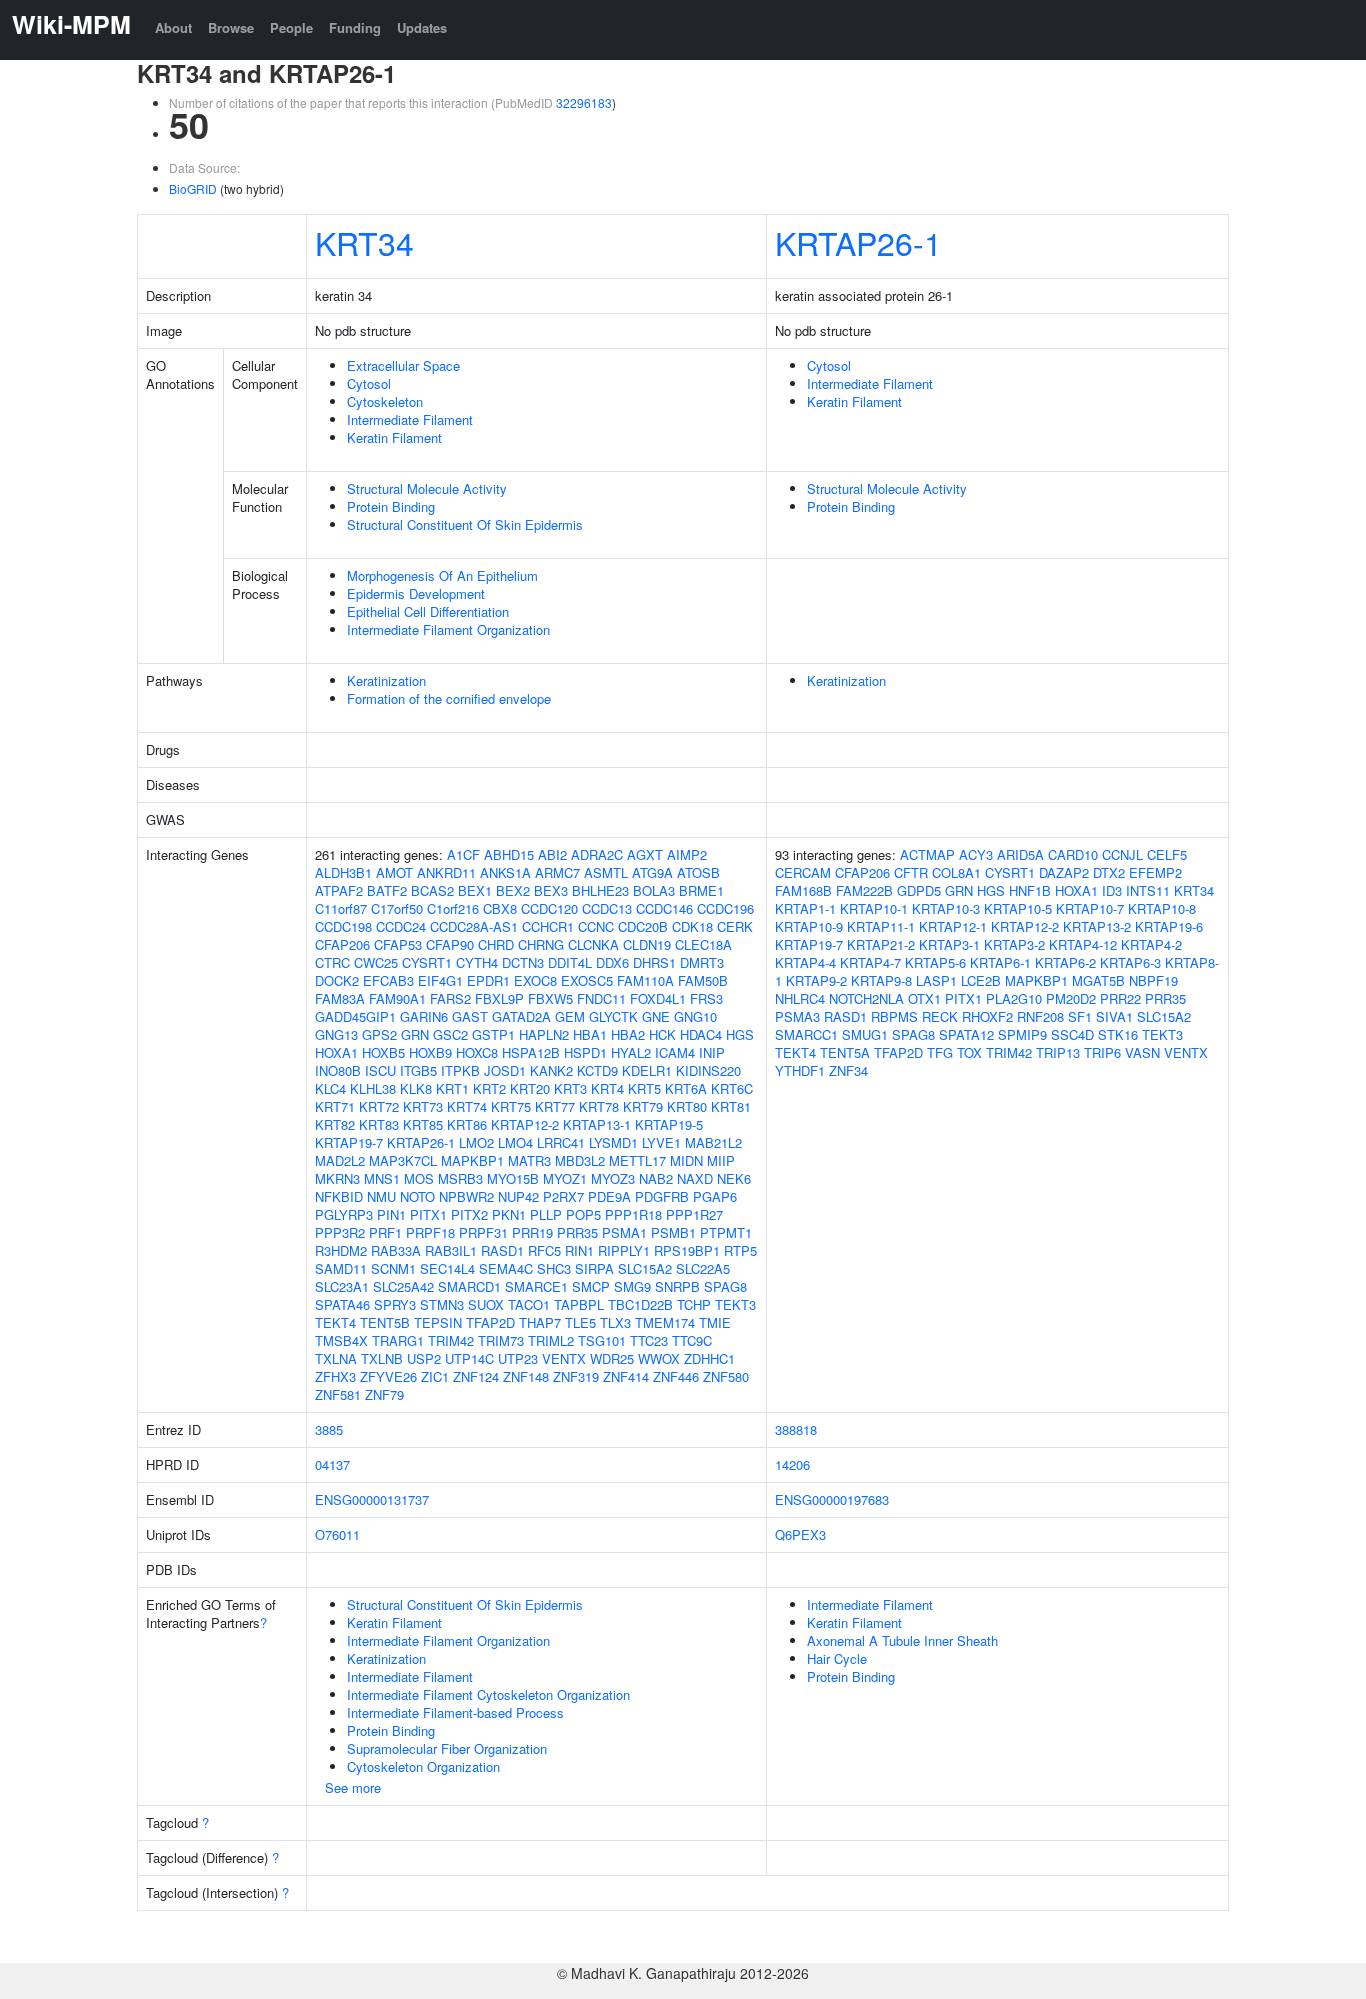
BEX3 (551, 890)
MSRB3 (460, 1178)
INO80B (338, 1070)
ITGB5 (418, 1070)
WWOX (659, 1358)
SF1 (1080, 1016)
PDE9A (609, 1196)
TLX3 (615, 1322)
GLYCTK (613, 1016)
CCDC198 (343, 926)
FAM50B (703, 980)
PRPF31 (483, 1232)
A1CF (463, 854)
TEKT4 (335, 1322)
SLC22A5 (703, 1268)
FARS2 (450, 998)
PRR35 (577, 1232)
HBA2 (628, 1034)
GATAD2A (521, 1016)
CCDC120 (549, 908)
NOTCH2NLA (866, 998)
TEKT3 (735, 1304)
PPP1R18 (633, 1214)
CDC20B (643, 926)
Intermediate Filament (410, 419)
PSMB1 (673, 1232)
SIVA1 (1114, 1016)
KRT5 (644, 1088)
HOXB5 (383, 1052)
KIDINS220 (708, 1070)
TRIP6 (1102, 1052)
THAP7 (540, 1322)
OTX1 (924, 998)
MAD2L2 (340, 1160)
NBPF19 (1153, 980)
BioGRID (193, 188)
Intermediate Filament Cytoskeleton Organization (488, 1694)
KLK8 (416, 1088)
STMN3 (442, 1304)
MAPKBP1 (472, 1160)
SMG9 (632, 1286)
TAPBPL (579, 1304)
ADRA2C (597, 854)
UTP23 (518, 1358)
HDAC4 (701, 1034)
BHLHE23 (600, 890)
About (173, 27)
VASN (1142, 1052)
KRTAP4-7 (870, 962)
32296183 (584, 102)
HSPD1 (585, 1052)
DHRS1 (654, 962)
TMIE (715, 1322)
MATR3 (529, 1160)
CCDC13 (607, 908)
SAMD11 (341, 1268)
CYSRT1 (427, 962)
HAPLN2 (544, 1034)
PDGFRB (662, 1196)
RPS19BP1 (687, 1250)
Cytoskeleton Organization (423, 1766)
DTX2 (1109, 872)
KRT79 (643, 1106)
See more (353, 1787)
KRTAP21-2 (881, 944)
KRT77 (555, 1106)
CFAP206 (342, 944)
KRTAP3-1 (949, 944)
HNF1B (1030, 890)
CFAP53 (398, 944)
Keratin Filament (394, 437)
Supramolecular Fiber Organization (447, 1748)
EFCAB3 (388, 980)
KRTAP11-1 (881, 926)
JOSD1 (505, 1070)
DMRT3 (702, 962)
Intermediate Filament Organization (448, 629)
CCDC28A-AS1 (474, 926)
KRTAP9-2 (816, 980)
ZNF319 (576, 1376)
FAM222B (864, 890)
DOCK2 (337, 980)
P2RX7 (563, 1196)
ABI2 (552, 854)
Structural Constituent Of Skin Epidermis (465, 524)
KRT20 (530, 1088)
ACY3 (976, 854)
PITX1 (428, 1214)
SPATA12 (966, 1034)
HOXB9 (430, 1052)
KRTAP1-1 (805, 908)
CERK (735, 926)
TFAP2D (490, 1322)
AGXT (645, 854)
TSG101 (602, 1340)
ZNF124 (476, 1376)
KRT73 (423, 1106)
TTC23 (649, 1340)
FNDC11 (601, 998)
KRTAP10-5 (1018, 908)
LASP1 (936, 980)
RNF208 (1040, 1016)
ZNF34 (848, 1070)
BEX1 (475, 890)
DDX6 (612, 962)
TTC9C (692, 1340)
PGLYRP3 (344, 1214)
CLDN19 (647, 944)
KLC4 (330, 1088)
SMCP (591, 1286)
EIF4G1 (440, 980)
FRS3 (706, 998)
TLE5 (580, 1322)
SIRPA (594, 1268)
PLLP (546, 1214)
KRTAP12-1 (953, 926)
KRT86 (467, 1124)
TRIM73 (501, 1340)
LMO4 (515, 1142)
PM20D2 (1071, 998)
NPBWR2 (466, 1196)
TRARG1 (398, 1340)
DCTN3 (523, 962)
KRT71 (335, 1106)
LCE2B (981, 980)
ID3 (1112, 890)
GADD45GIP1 (355, 1016)
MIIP (721, 1160)
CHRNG (541, 944)
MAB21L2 (713, 1142)
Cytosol (369, 383)
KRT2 (489, 1088)
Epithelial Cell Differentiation (428, 611)
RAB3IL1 (451, 1250)
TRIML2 (551, 1340)
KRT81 (731, 1106)
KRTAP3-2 (1014, 944)
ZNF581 (338, 1394)
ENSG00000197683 (832, 1499)
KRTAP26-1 (858, 242)
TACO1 (529, 1304)
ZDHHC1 (709, 1358)
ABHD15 (509, 854)
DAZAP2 (1064, 872)
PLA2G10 (1014, 998)
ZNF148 (526, 1376)
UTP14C (469, 1358)
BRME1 (701, 890)
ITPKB (460, 1070)
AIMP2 (687, 854)
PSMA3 (797, 1016)
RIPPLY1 (624, 1250)
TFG (940, 1052)
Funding (355, 27)
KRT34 (364, 242)
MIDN (686, 1160)
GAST (470, 1016)
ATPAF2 (339, 890)
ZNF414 (626, 1376)
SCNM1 (393, 1268)
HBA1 (590, 1034)
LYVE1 (661, 1142)
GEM (570, 1016)
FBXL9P (499, 998)
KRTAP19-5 (669, 1124)
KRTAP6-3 (1130, 962)
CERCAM (803, 872)
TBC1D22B (640, 1304)
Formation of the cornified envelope (449, 698)
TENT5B (385, 1322)
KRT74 (467, 1106)
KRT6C (732, 1088)
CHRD (496, 944)
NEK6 (734, 1178)
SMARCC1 (806, 1034)
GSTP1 (493, 1034)
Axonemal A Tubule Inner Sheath (902, 1640)
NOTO (417, 1196)
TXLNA (336, 1358)
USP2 (424, 1358)
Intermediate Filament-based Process (455, 1712)
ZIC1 (435, 1376)
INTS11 (1148, 890)
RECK (940, 1016)
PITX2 (469, 1214)
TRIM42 (451, 1340)
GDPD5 (919, 890)
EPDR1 (488, 980)
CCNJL (1122, 854)
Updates (422, 27)
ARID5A (1020, 854)
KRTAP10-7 (1090, 908)
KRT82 (335, 1124)
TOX (969, 1052)
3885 (329, 1429)
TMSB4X (341, 1340)
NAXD (695, 1178)
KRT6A (686, 1088)
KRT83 (379, 1124)
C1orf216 (453, 908)
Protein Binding (391, 506)
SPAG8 (725, 1286)
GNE (656, 1016)
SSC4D (1072, 1034)
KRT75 (511, 1106)
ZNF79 (384, 1394)
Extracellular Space (403, 365)
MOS (419, 1178)
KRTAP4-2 (1151, 944)
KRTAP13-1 (597, 1124)
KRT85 (423, 1124)
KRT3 (570, 1088)
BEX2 (513, 890)
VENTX (564, 1358)
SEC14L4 (447, 1268)
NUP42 (518, 1196)
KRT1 (452, 1088)
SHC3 (554, 1268)
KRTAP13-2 (1097, 926)
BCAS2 (432, 890)
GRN (415, 1034)
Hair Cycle (837, 1658)
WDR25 (612, 1358)
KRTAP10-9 (809, 926)
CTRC (332, 962)
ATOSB (698, 872)
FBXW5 (550, 998)
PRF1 (385, 1232)
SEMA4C (506, 1268)
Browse (231, 27)
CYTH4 (477, 962)
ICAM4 (675, 1052)
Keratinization (386, 680)
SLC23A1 (342, 1286)
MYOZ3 (613, 1178)
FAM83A (340, 998)
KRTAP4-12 (1083, 944)
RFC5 (544, 1250)
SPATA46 (342, 1304)
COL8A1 (956, 872)
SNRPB (677, 1286)
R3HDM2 (341, 1250)
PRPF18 (430, 1232)
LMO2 (476, 1142)
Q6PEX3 (800, 1534)
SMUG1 (865, 1034)
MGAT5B (1098, 980)
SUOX (486, 1304)
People (291, 27)
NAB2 (656, 1178)
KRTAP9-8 (881, 980)
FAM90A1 (397, 998)
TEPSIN (438, 1322)
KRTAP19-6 (1169, 926)
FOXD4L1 (658, 998)
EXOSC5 (587, 980)
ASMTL (606, 872)
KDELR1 (647, 1070)
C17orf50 (397, 908)
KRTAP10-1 (874, 908)
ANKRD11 (446, 872)
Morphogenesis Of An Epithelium (442, 575)
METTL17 (637, 1160)
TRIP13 (1058, 1052)
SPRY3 (395, 1304)
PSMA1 (624, 1232)
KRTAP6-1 (1000, 962)
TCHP (694, 1304)
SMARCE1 (536, 1286)
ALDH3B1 (343, 872)
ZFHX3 (335, 1376)
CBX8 (500, 908)
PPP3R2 (340, 1232)
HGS (740, 1034)
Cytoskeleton (385, 401)
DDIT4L (570, 962)
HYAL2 (631, 1052)
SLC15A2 (645, 1268)
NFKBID (339, 1196)
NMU (381, 1196)
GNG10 (695, 1016)
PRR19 (532, 1232)
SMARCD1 (469, 1286)
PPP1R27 (694, 1214)
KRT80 (687, 1106)
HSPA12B (531, 1052)
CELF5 (1167, 854)
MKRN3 (337, 1178)
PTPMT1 (726, 1232)
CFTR (911, 872)
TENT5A (845, 1052)
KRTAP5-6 (935, 962)
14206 (792, 1464)
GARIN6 (424, 1016)
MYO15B (513, 1178)
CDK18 (692, 926)
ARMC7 (557, 872)
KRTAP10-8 (1162, 908)
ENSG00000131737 (372, 1499)
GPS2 (379, 1034)
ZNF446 (676, 1376)
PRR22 (1120, 998)
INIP (712, 1052)
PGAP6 (715, 1196)
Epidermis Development (416, 593)
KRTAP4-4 (805, 962)
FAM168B (803, 890)
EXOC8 (535, 980)
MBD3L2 (580, 1160)
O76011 (337, 1534)
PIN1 (391, 1214)
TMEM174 (665, 1322)
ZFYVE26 (388, 1376)
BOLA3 (654, 890)
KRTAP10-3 (946, 908)
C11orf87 (341, 908)
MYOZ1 (565, 1178)
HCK (662, 1034)
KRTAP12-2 (525, 1124)
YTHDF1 (800, 1070)
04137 (332, 1464)
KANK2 (551, 1070)
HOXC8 (477, 1052)
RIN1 (579, 1250)
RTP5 (740, 1250)
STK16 (1118, 1034)
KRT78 (599, 1106)
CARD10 (1073, 854)
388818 (796, 1429)
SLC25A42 (403, 1286)
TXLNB (382, 1358)
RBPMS (894, 1016)
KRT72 (379, 1106)
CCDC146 (664, 908)
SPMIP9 (1022, 1034)
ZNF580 (726, 1376)
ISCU (380, 1070)
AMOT (394, 872)
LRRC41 (561, 1142)
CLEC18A (703, 944)
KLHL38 (373, 1088)
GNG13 (336, 1034)
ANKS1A (505, 872)
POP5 (583, 1214)
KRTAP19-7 (349, 1142)
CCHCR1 (548, 926)
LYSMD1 (613, 1142)
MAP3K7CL (403, 1160)
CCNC (596, 926)
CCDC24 (401, 926)
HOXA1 (336, 1052)
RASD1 (502, 1250)
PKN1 (509, 1214)
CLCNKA (593, 944)
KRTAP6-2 (1065, 962)
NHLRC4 (800, 998)
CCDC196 (725, 908)
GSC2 (450, 1034)
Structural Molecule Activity (427, 488)
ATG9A (652, 872)
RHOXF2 (987, 1016)
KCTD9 (597, 1070)
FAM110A (645, 980)
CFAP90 (450, 944)
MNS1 (382, 1178)
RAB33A (396, 1250)
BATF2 (387, 890)
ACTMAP (927, 854)
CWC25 (376, 962)
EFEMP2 (1155, 872)
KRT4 (607, 1088)
